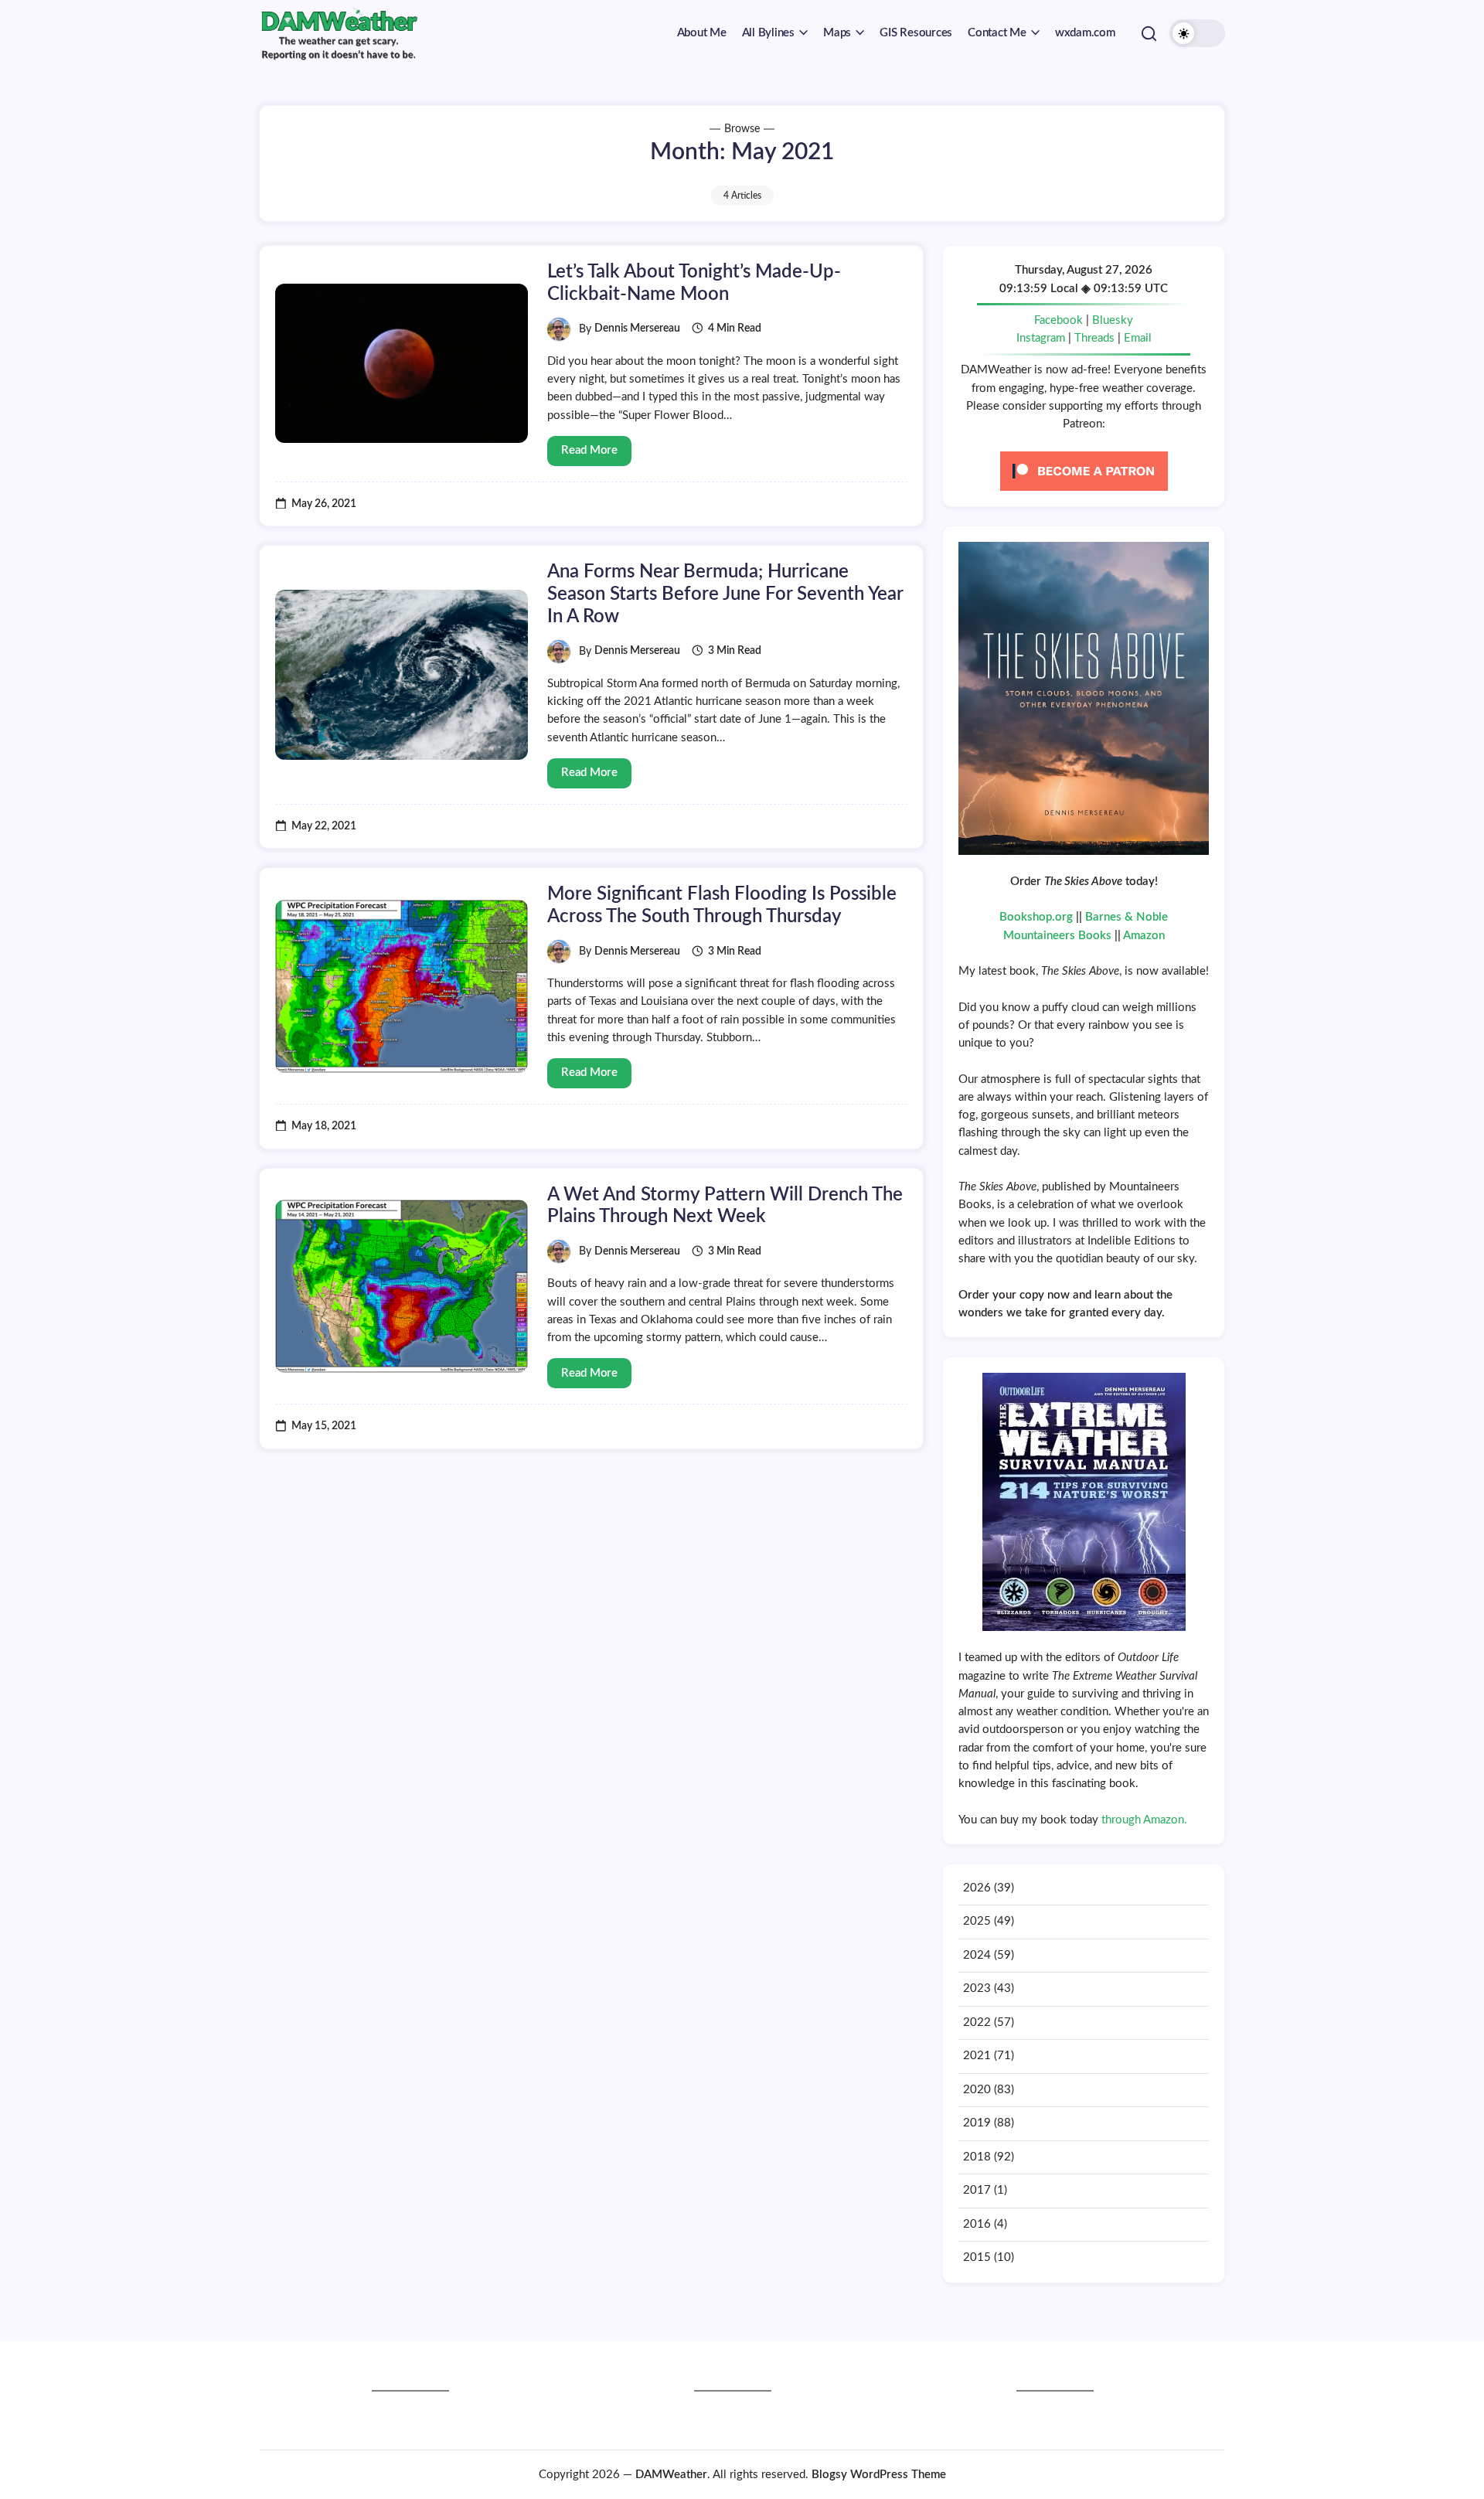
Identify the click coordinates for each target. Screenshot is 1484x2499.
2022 (977, 2022)
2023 (977, 1988)
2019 (977, 2123)
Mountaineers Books (1057, 936)
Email (1138, 338)
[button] (1149, 33)
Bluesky (1113, 320)
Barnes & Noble (1127, 917)
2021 (977, 2056)
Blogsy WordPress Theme (879, 2475)
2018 (977, 2157)
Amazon (1144, 936)
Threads (1094, 338)
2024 (977, 1955)
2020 (977, 2090)
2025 (977, 1921)
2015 (977, 2257)
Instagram (1041, 338)
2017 (977, 2190)
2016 (977, 2224)
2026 (977, 1888)
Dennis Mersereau (637, 329)
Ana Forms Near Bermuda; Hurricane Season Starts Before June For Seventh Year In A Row (725, 594)
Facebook (1059, 320)
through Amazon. (1144, 1820)
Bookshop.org (1036, 917)
